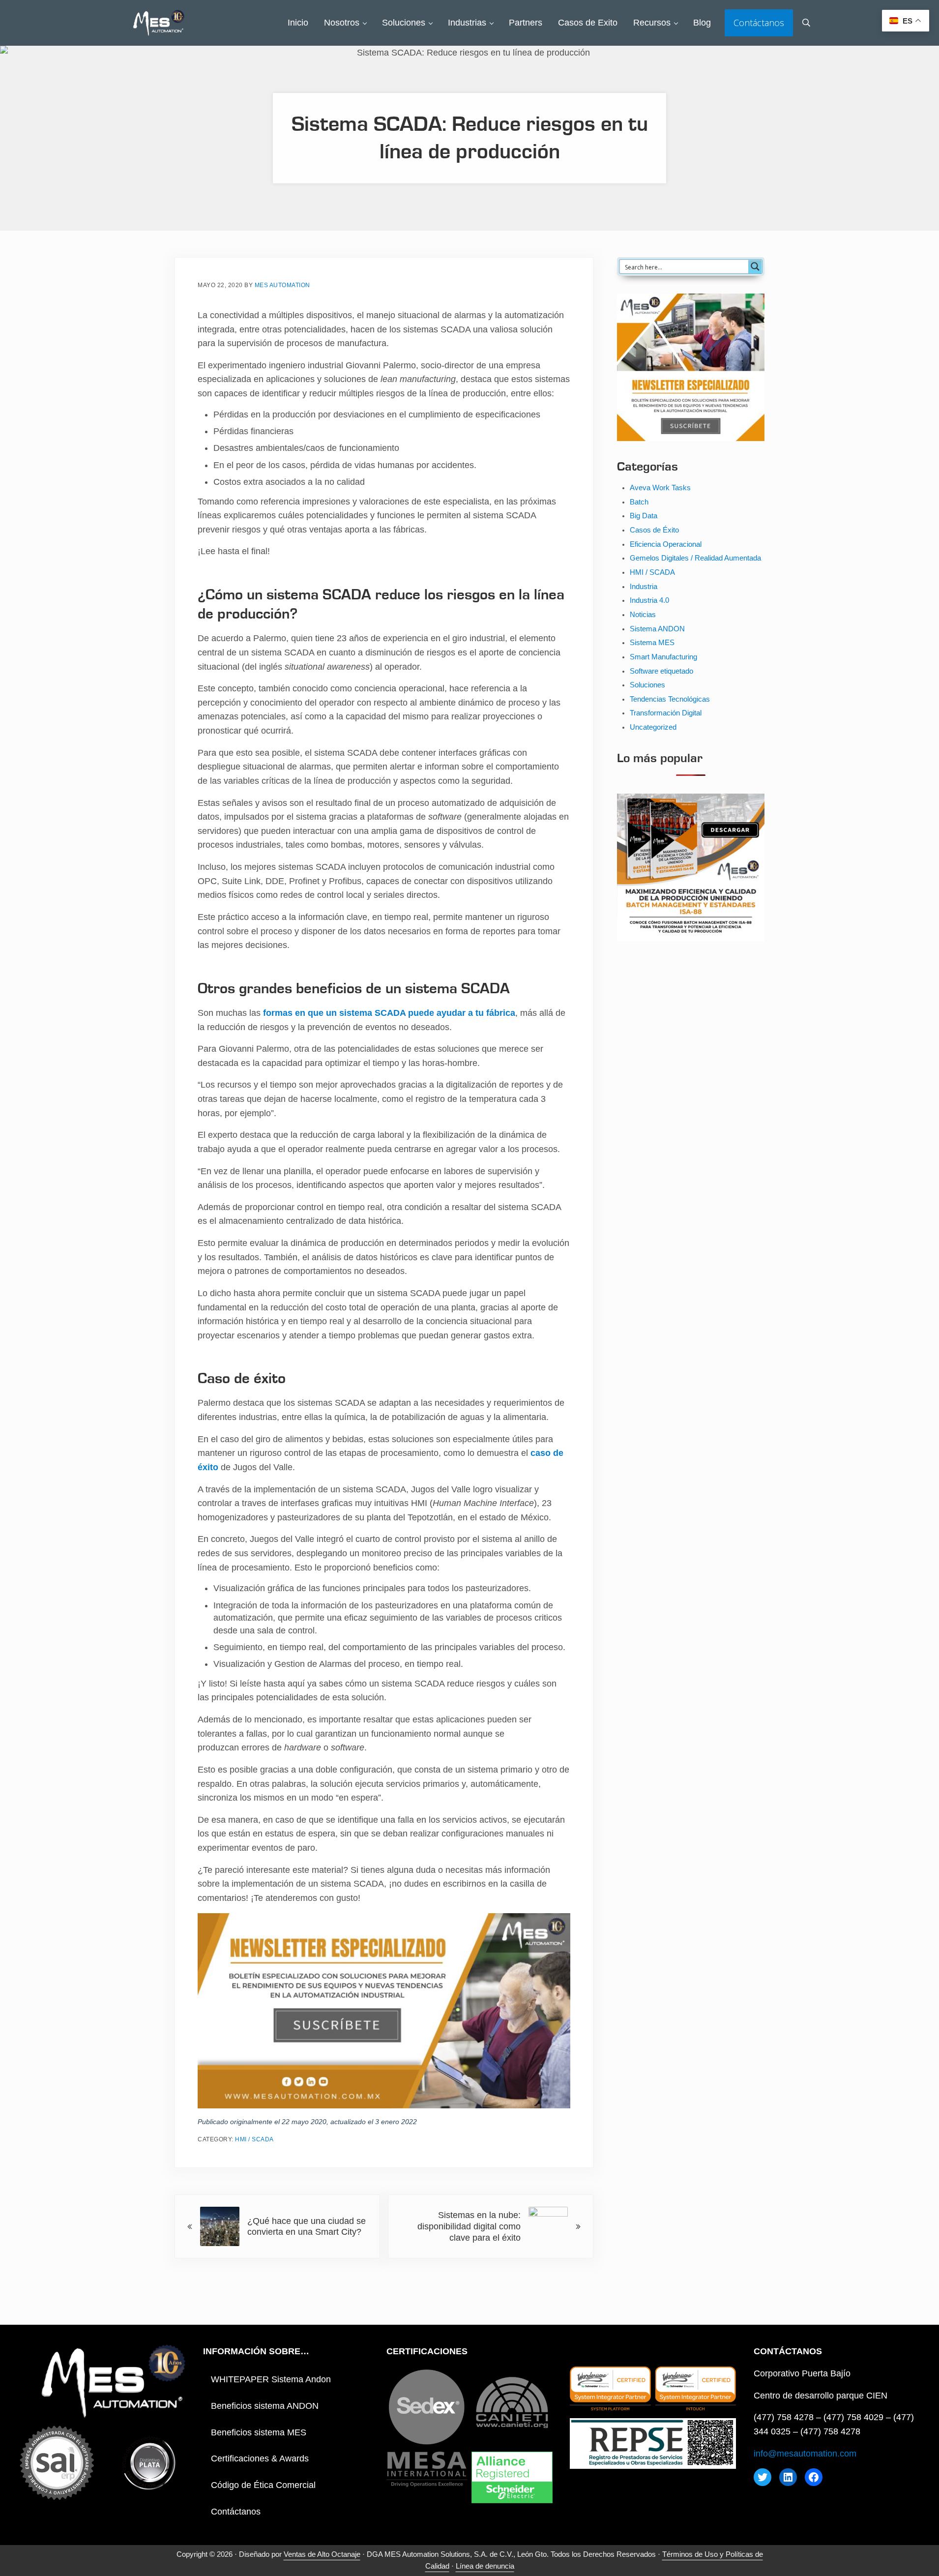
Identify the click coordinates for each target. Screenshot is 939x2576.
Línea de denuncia (485, 2566)
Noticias (643, 615)
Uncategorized (653, 727)
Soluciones (647, 685)
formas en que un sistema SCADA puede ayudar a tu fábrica (389, 1013)
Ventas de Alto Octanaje (322, 2554)
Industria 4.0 (649, 600)
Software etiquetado (661, 671)
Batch (639, 502)
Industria (644, 587)
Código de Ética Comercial (263, 2485)
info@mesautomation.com (805, 2454)
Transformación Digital (666, 713)
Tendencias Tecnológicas (670, 699)
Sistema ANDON (657, 629)
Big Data (644, 516)
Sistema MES (652, 643)
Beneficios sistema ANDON (265, 2406)
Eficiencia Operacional (666, 544)
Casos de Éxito (654, 530)
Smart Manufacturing (663, 657)
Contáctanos (236, 2512)
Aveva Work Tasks (660, 488)
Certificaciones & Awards (260, 2458)
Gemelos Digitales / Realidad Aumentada (695, 558)
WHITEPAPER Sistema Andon (271, 2379)
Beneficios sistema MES (259, 2432)
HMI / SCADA (254, 2139)
